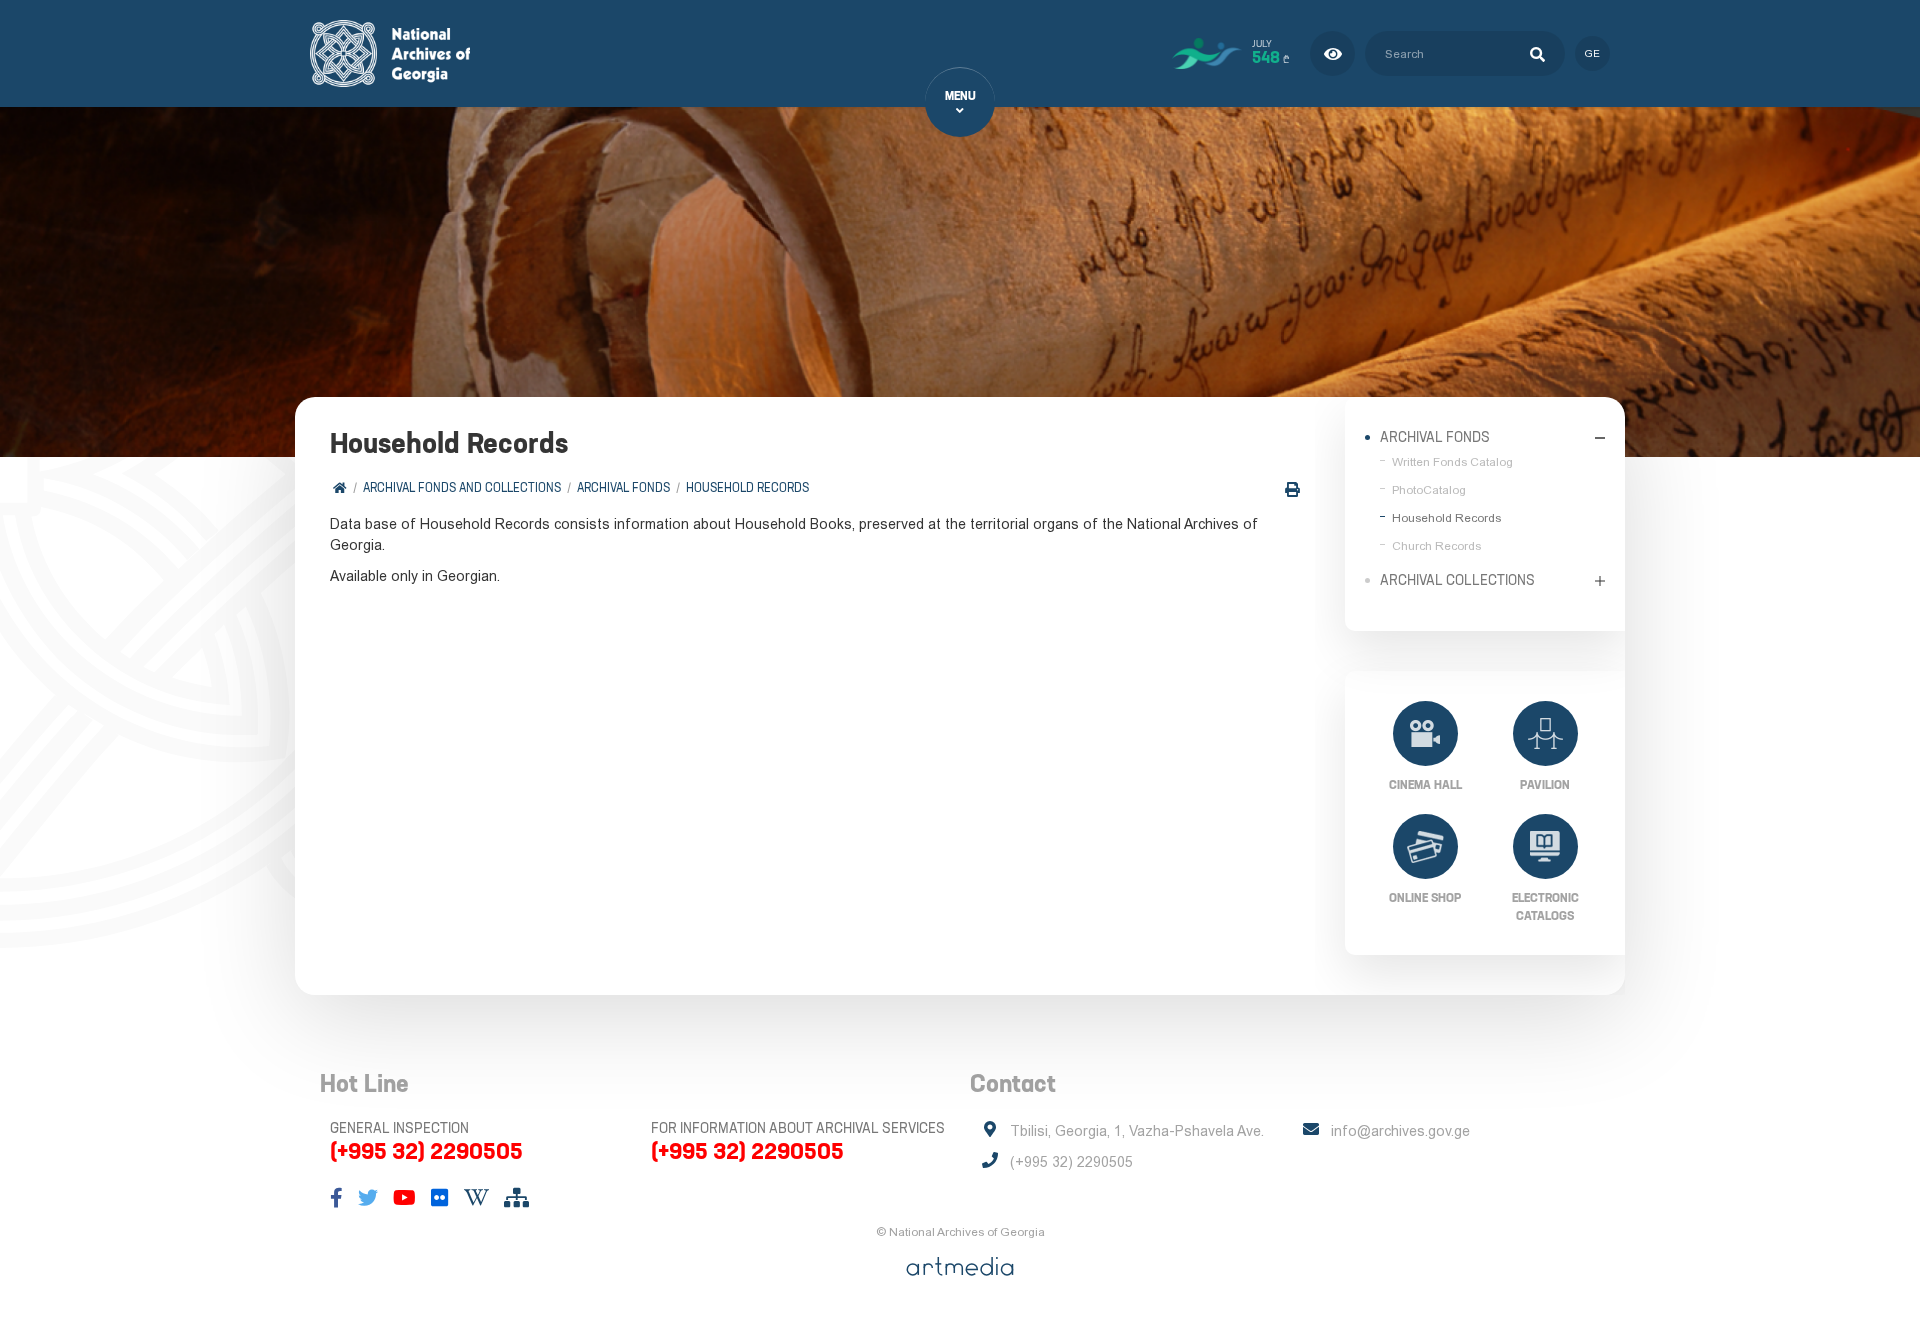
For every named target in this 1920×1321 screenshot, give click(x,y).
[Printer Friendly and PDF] (1292, 489)
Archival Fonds (623, 487)
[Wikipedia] (476, 1198)
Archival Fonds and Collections (462, 487)
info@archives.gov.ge (1400, 1131)
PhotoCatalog (1429, 490)
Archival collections (1457, 580)
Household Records (747, 487)
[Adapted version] (1332, 53)
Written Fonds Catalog (1452, 462)
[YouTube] (404, 1198)
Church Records (1436, 546)
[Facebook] (336, 1198)
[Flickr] (440, 1198)
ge (1592, 53)
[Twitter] (368, 1198)
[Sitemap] (516, 1198)
